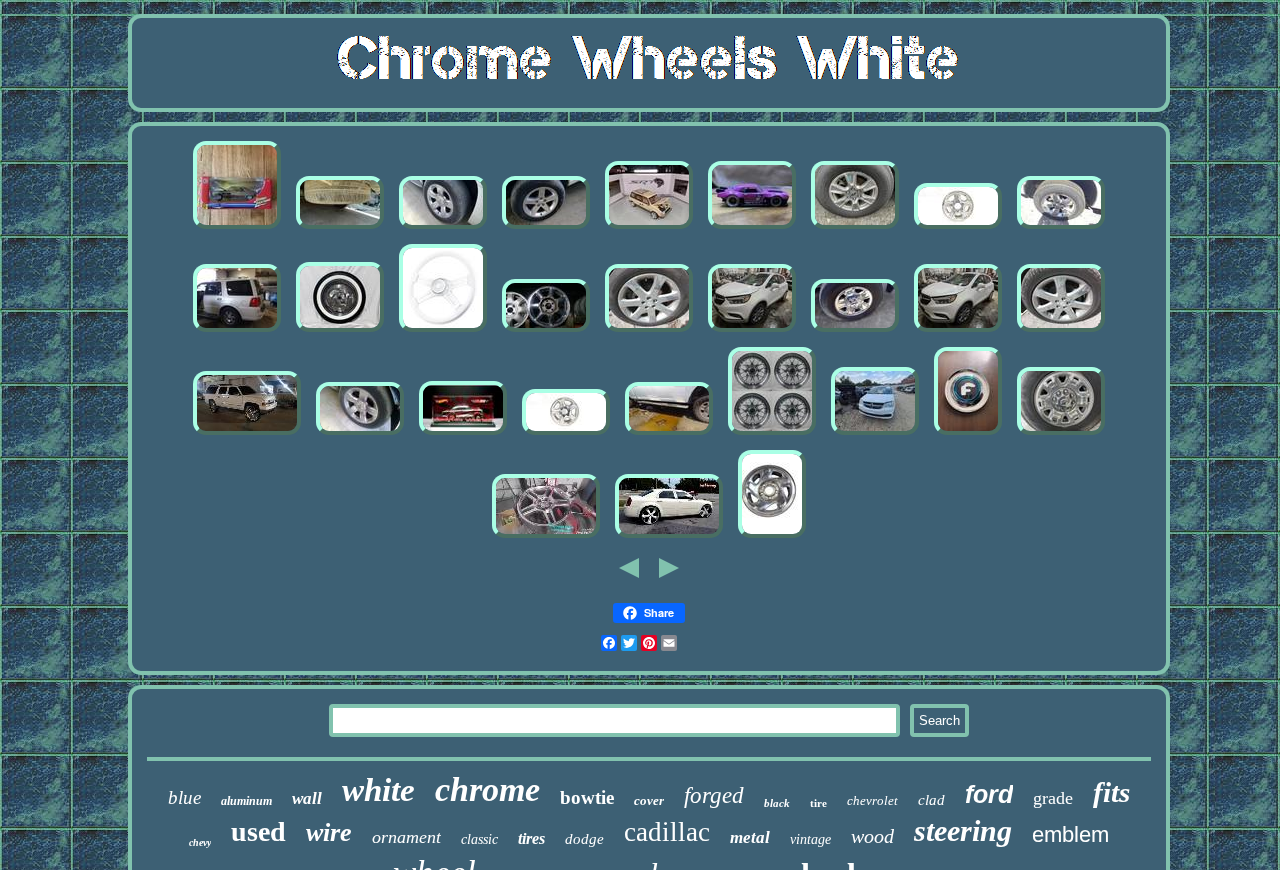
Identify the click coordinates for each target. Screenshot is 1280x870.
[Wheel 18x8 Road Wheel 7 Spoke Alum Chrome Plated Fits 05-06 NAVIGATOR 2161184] (237, 331)
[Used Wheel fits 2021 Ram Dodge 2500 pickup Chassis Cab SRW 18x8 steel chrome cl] (855, 331)
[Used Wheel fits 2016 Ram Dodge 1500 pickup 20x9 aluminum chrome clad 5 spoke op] (546, 228)
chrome (487, 789)
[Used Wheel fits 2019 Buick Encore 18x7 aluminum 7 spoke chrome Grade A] (649, 331)
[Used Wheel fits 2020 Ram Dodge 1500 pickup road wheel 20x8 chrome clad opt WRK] (1061, 228)
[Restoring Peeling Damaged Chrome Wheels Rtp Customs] (546, 537)
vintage (810, 839)
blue (184, 797)
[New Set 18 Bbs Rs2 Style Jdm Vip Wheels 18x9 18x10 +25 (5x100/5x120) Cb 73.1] (772, 434)
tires (531, 838)
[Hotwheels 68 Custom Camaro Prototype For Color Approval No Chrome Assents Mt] (752, 228)
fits (1111, 792)
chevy (200, 842)
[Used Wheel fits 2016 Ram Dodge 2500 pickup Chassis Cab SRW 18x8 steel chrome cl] (669, 434)
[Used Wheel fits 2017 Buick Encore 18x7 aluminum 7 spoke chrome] (752, 331)
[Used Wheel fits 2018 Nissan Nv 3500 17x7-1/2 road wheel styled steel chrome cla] (1061, 434)
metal (750, 837)
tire (818, 803)
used (258, 831)
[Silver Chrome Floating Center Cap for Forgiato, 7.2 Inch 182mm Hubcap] (968, 434)
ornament (406, 837)
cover (649, 800)
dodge (584, 839)
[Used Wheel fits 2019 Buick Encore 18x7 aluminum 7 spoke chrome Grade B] (1061, 331)
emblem (1070, 834)
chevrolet (872, 800)
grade (1053, 798)
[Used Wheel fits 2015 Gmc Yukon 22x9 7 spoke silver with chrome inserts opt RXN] (340, 228)
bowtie (587, 797)
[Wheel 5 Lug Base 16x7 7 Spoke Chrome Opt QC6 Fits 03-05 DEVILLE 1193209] (546, 331)
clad (931, 800)
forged (714, 795)
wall (307, 798)
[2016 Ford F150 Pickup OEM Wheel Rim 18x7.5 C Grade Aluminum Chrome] (855, 228)
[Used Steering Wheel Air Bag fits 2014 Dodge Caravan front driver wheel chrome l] (875, 434)
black (777, 803)
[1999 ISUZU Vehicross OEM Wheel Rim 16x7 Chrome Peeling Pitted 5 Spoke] (958, 228)
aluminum (246, 801)
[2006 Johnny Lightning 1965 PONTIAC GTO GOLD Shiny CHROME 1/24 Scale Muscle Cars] (237, 228)
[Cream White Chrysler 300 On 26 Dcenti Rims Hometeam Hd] (669, 537)
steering (963, 830)
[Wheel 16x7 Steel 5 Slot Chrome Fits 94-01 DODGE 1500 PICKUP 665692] (772, 537)
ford (989, 794)
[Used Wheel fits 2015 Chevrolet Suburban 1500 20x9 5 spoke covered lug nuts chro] (443, 228)
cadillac (667, 832)
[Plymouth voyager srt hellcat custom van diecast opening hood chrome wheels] (649, 228)
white (378, 790)
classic (479, 839)
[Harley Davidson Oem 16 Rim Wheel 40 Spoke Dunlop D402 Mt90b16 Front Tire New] (340, 331)
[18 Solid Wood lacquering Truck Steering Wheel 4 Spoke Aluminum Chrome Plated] (443, 331)
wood (872, 836)
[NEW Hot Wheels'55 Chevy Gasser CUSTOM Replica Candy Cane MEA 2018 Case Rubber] (463, 434)
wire (329, 832)
